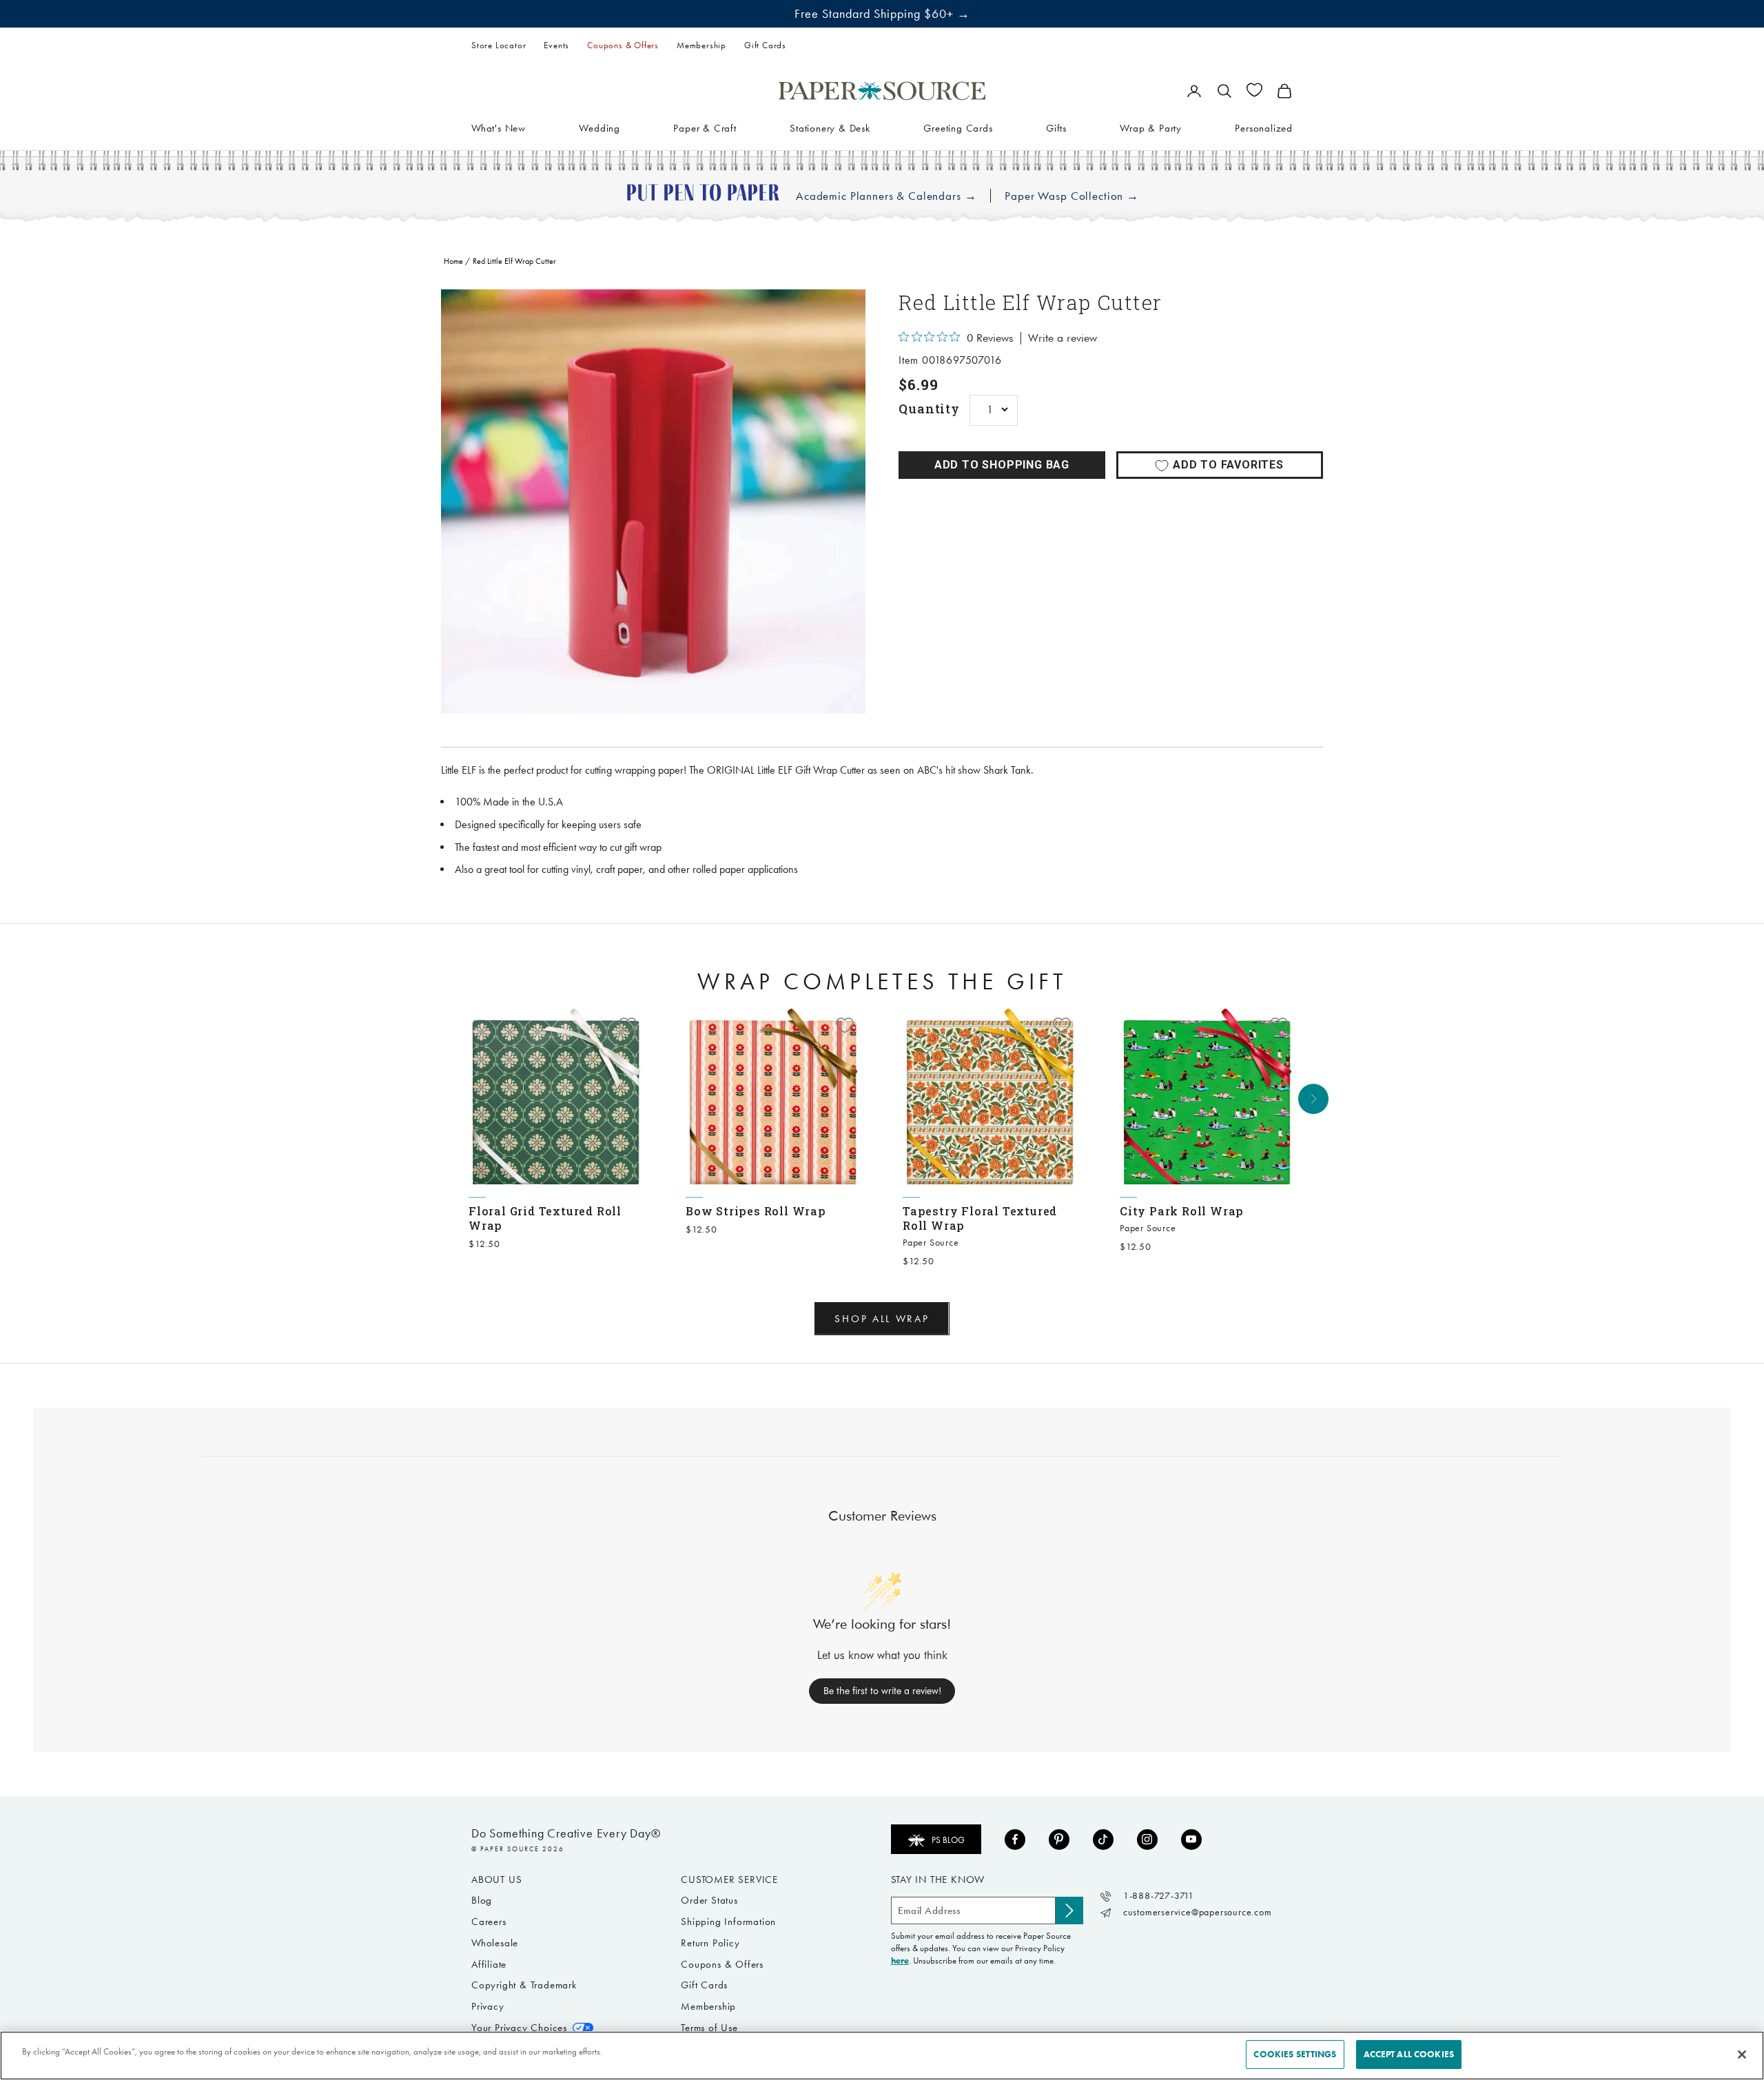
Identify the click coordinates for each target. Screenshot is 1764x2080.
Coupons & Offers (623, 45)
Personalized (1264, 127)
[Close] (1742, 2055)
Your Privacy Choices (519, 2028)
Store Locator (499, 45)
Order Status (709, 1900)
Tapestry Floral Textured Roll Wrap (980, 1218)
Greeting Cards (958, 127)
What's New (499, 127)
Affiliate (489, 1964)
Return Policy (710, 1943)
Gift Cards (765, 45)
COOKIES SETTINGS (1295, 2054)
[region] (653, 502)
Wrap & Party (1151, 127)
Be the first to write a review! (882, 1691)
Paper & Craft (705, 127)
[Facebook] (1015, 1840)
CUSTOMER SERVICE (729, 1880)
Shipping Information (728, 1922)
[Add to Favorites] (628, 1025)
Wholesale (495, 1943)
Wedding (599, 127)
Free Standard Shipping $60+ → (882, 14)
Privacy (488, 2006)
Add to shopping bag (1002, 465)
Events (556, 45)
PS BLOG (948, 1840)
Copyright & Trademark (524, 1985)
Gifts (1056, 127)
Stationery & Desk (830, 127)
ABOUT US (496, 1880)
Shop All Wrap (882, 1319)
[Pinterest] (1059, 1840)
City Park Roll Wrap (1182, 1211)
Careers (489, 1922)
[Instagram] (1147, 1840)
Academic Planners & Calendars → (886, 196)
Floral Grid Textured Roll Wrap (545, 1218)
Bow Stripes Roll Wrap (756, 1211)
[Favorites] (1254, 90)
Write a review (1063, 338)
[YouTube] (1191, 1840)
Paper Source (931, 1243)
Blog (482, 1900)
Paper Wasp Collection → (1072, 196)
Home (453, 261)
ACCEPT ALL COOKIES (1409, 2054)
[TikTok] (1103, 1840)
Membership (701, 45)
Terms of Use (709, 2028)
